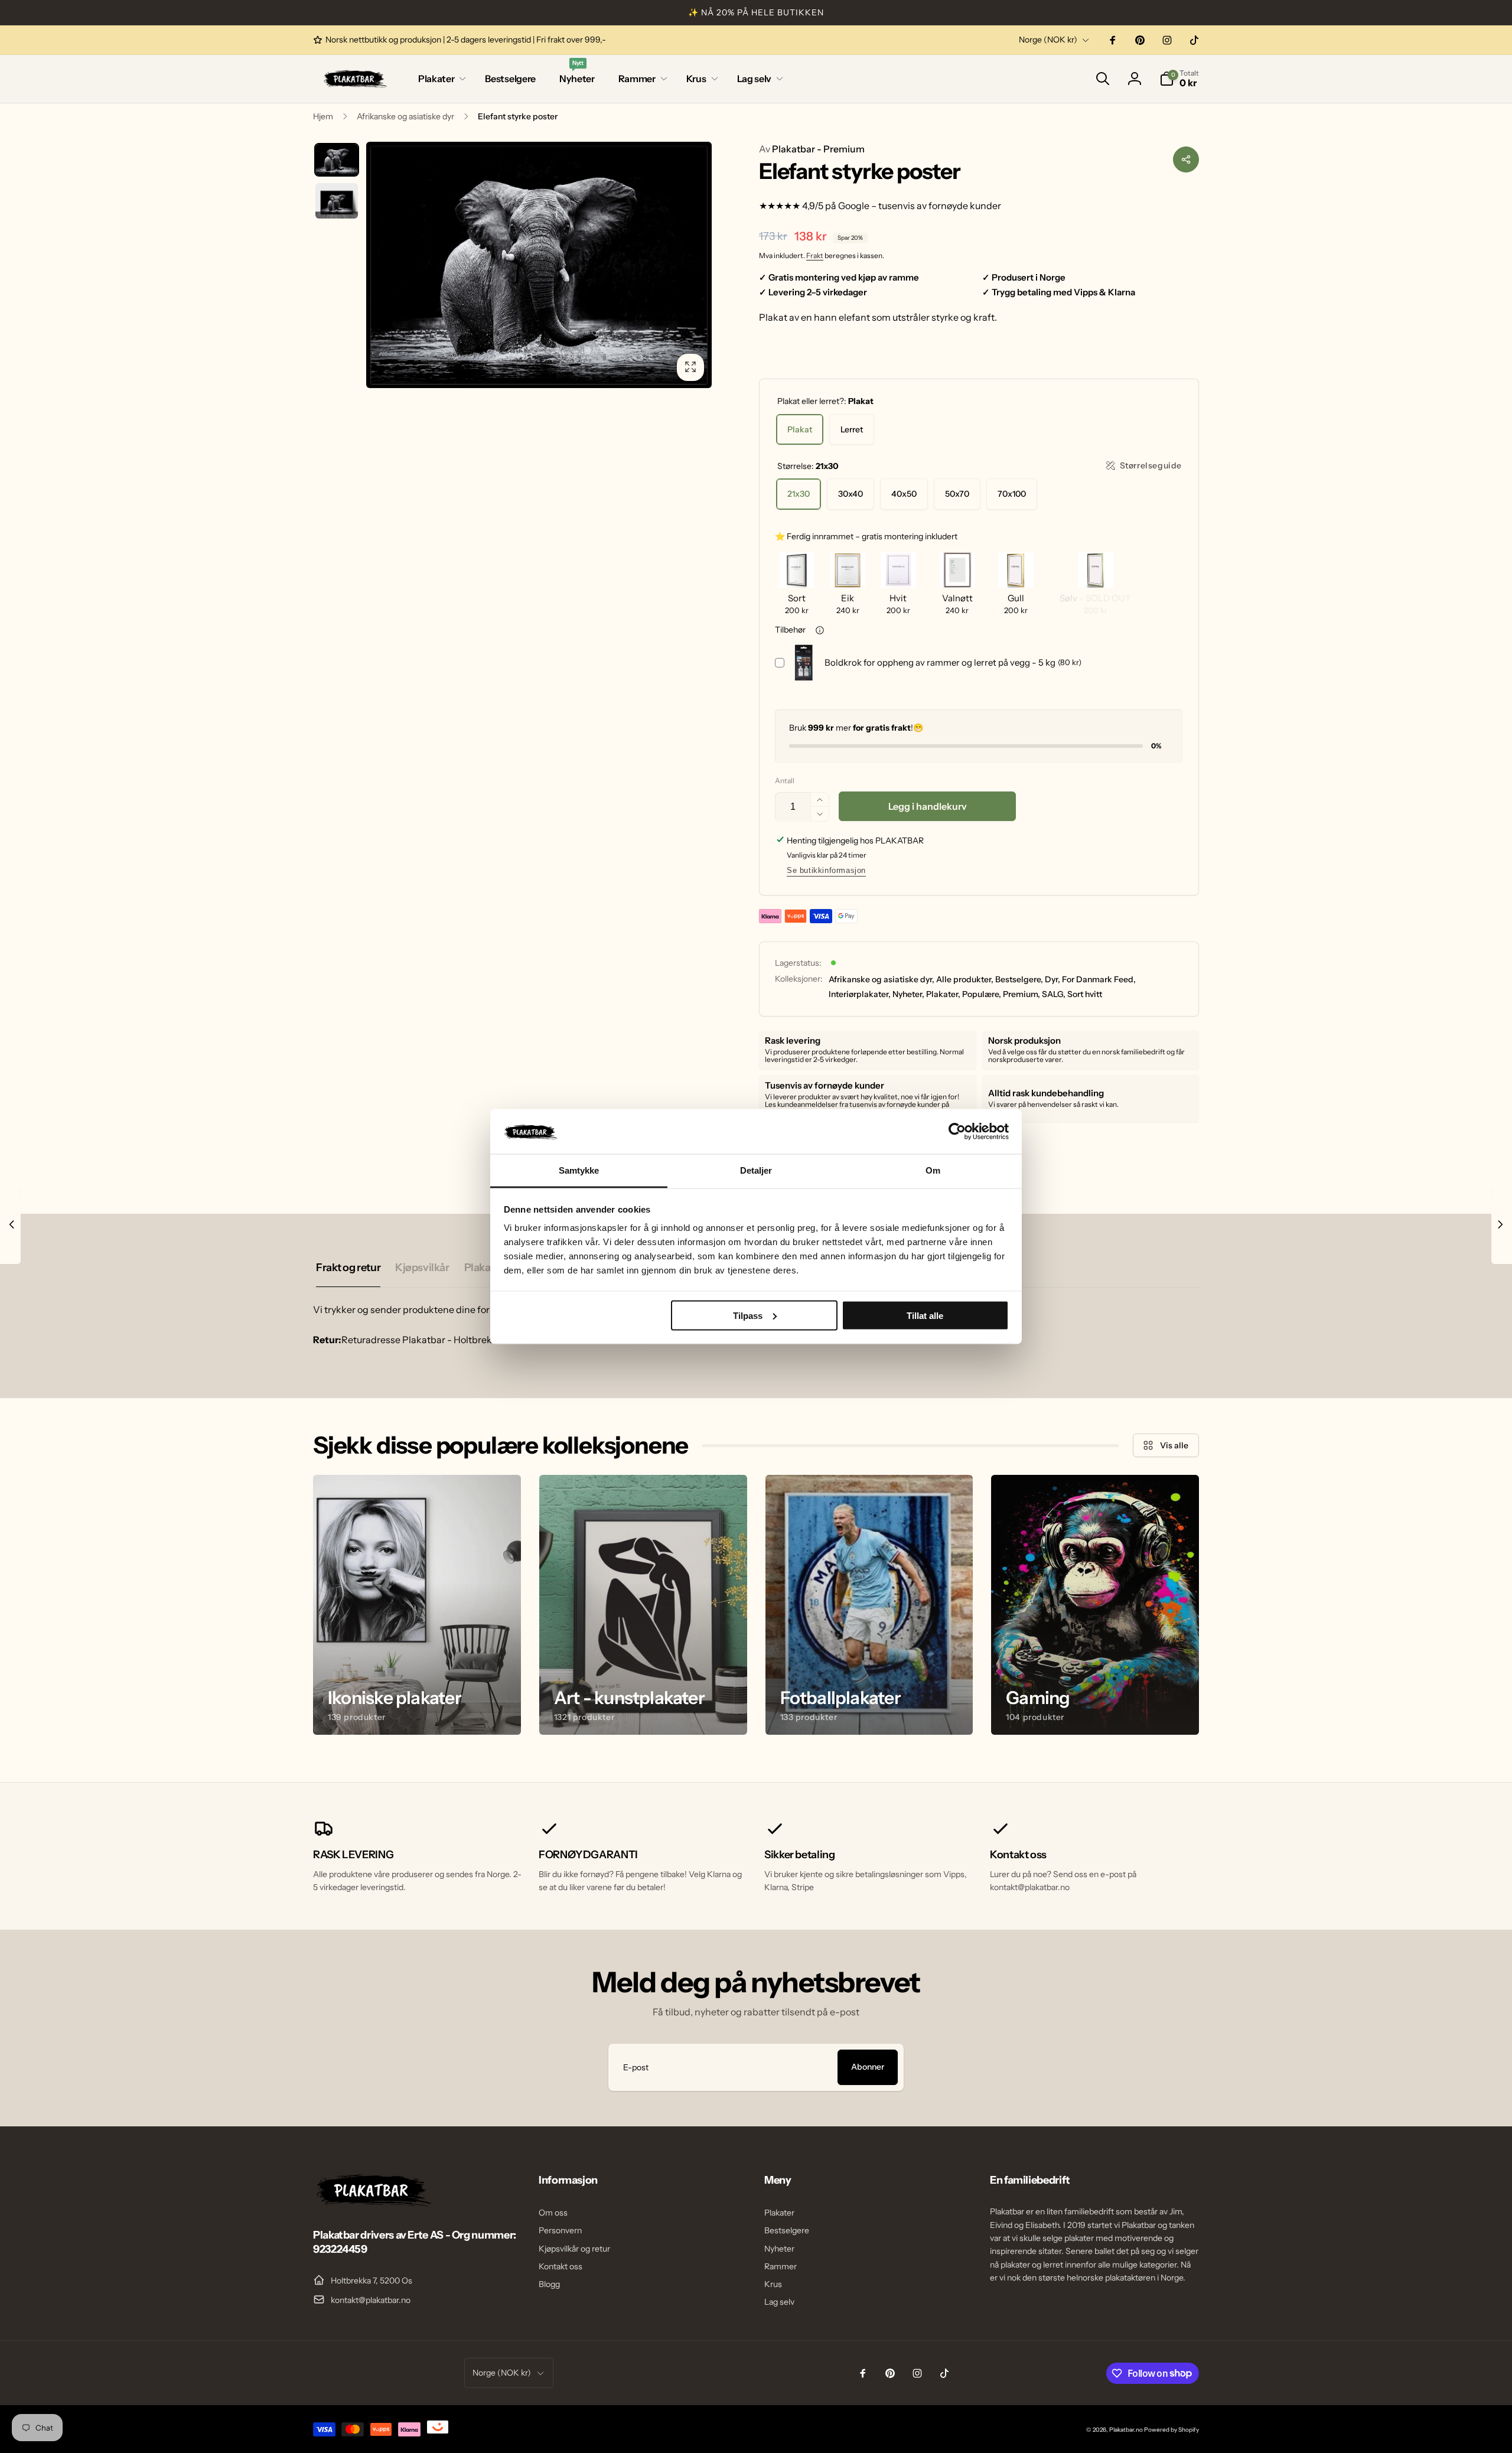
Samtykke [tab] (579, 1170)
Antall (785, 781)
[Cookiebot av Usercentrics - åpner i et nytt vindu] (957, 1131)
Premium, (1021, 994)
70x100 (1012, 494)
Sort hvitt (1085, 994)
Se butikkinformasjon (826, 870)
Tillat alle (925, 1315)
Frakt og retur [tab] (348, 1268)
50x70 (957, 494)
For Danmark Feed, (1099, 979)
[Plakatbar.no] (372, 2203)
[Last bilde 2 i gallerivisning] (337, 201)
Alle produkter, (965, 979)
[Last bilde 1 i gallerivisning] (337, 160)
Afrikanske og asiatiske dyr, (882, 979)
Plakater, (943, 994)
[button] (440, 79)
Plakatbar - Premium (812, 149)
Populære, (982, 994)
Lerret (852, 429)
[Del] (1186, 159)
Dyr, (1052, 979)
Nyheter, (908, 994)
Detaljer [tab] (756, 1170)
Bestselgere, (1019, 979)
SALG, (1054, 994)
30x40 (850, 494)
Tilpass (748, 1315)
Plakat (800, 429)
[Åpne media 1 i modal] (539, 265)
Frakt (815, 255)
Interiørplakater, (860, 994)
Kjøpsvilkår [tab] (422, 1268)
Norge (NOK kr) (1048, 40)
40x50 (904, 494)
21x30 (799, 494)
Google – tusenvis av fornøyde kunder (920, 206)
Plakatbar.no (1126, 2430)
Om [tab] (933, 1170)
